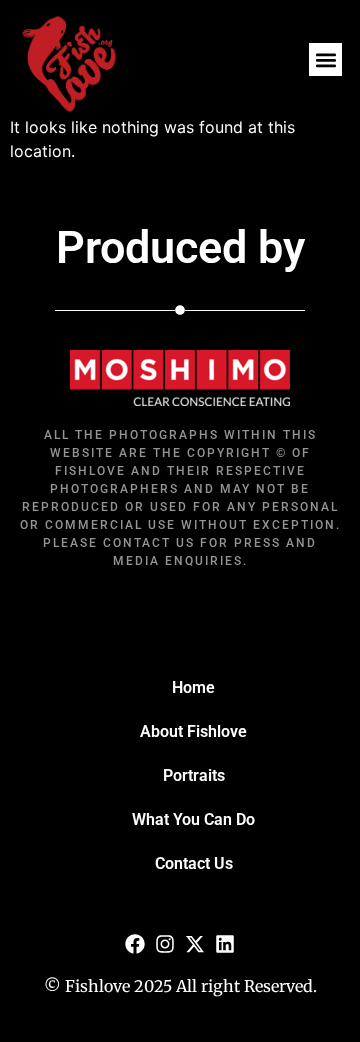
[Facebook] (135, 944)
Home (193, 687)
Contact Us (194, 863)
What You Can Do (193, 819)
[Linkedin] (225, 944)
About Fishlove (193, 731)
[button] (325, 59)
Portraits (194, 775)
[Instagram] (165, 944)
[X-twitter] (195, 944)
